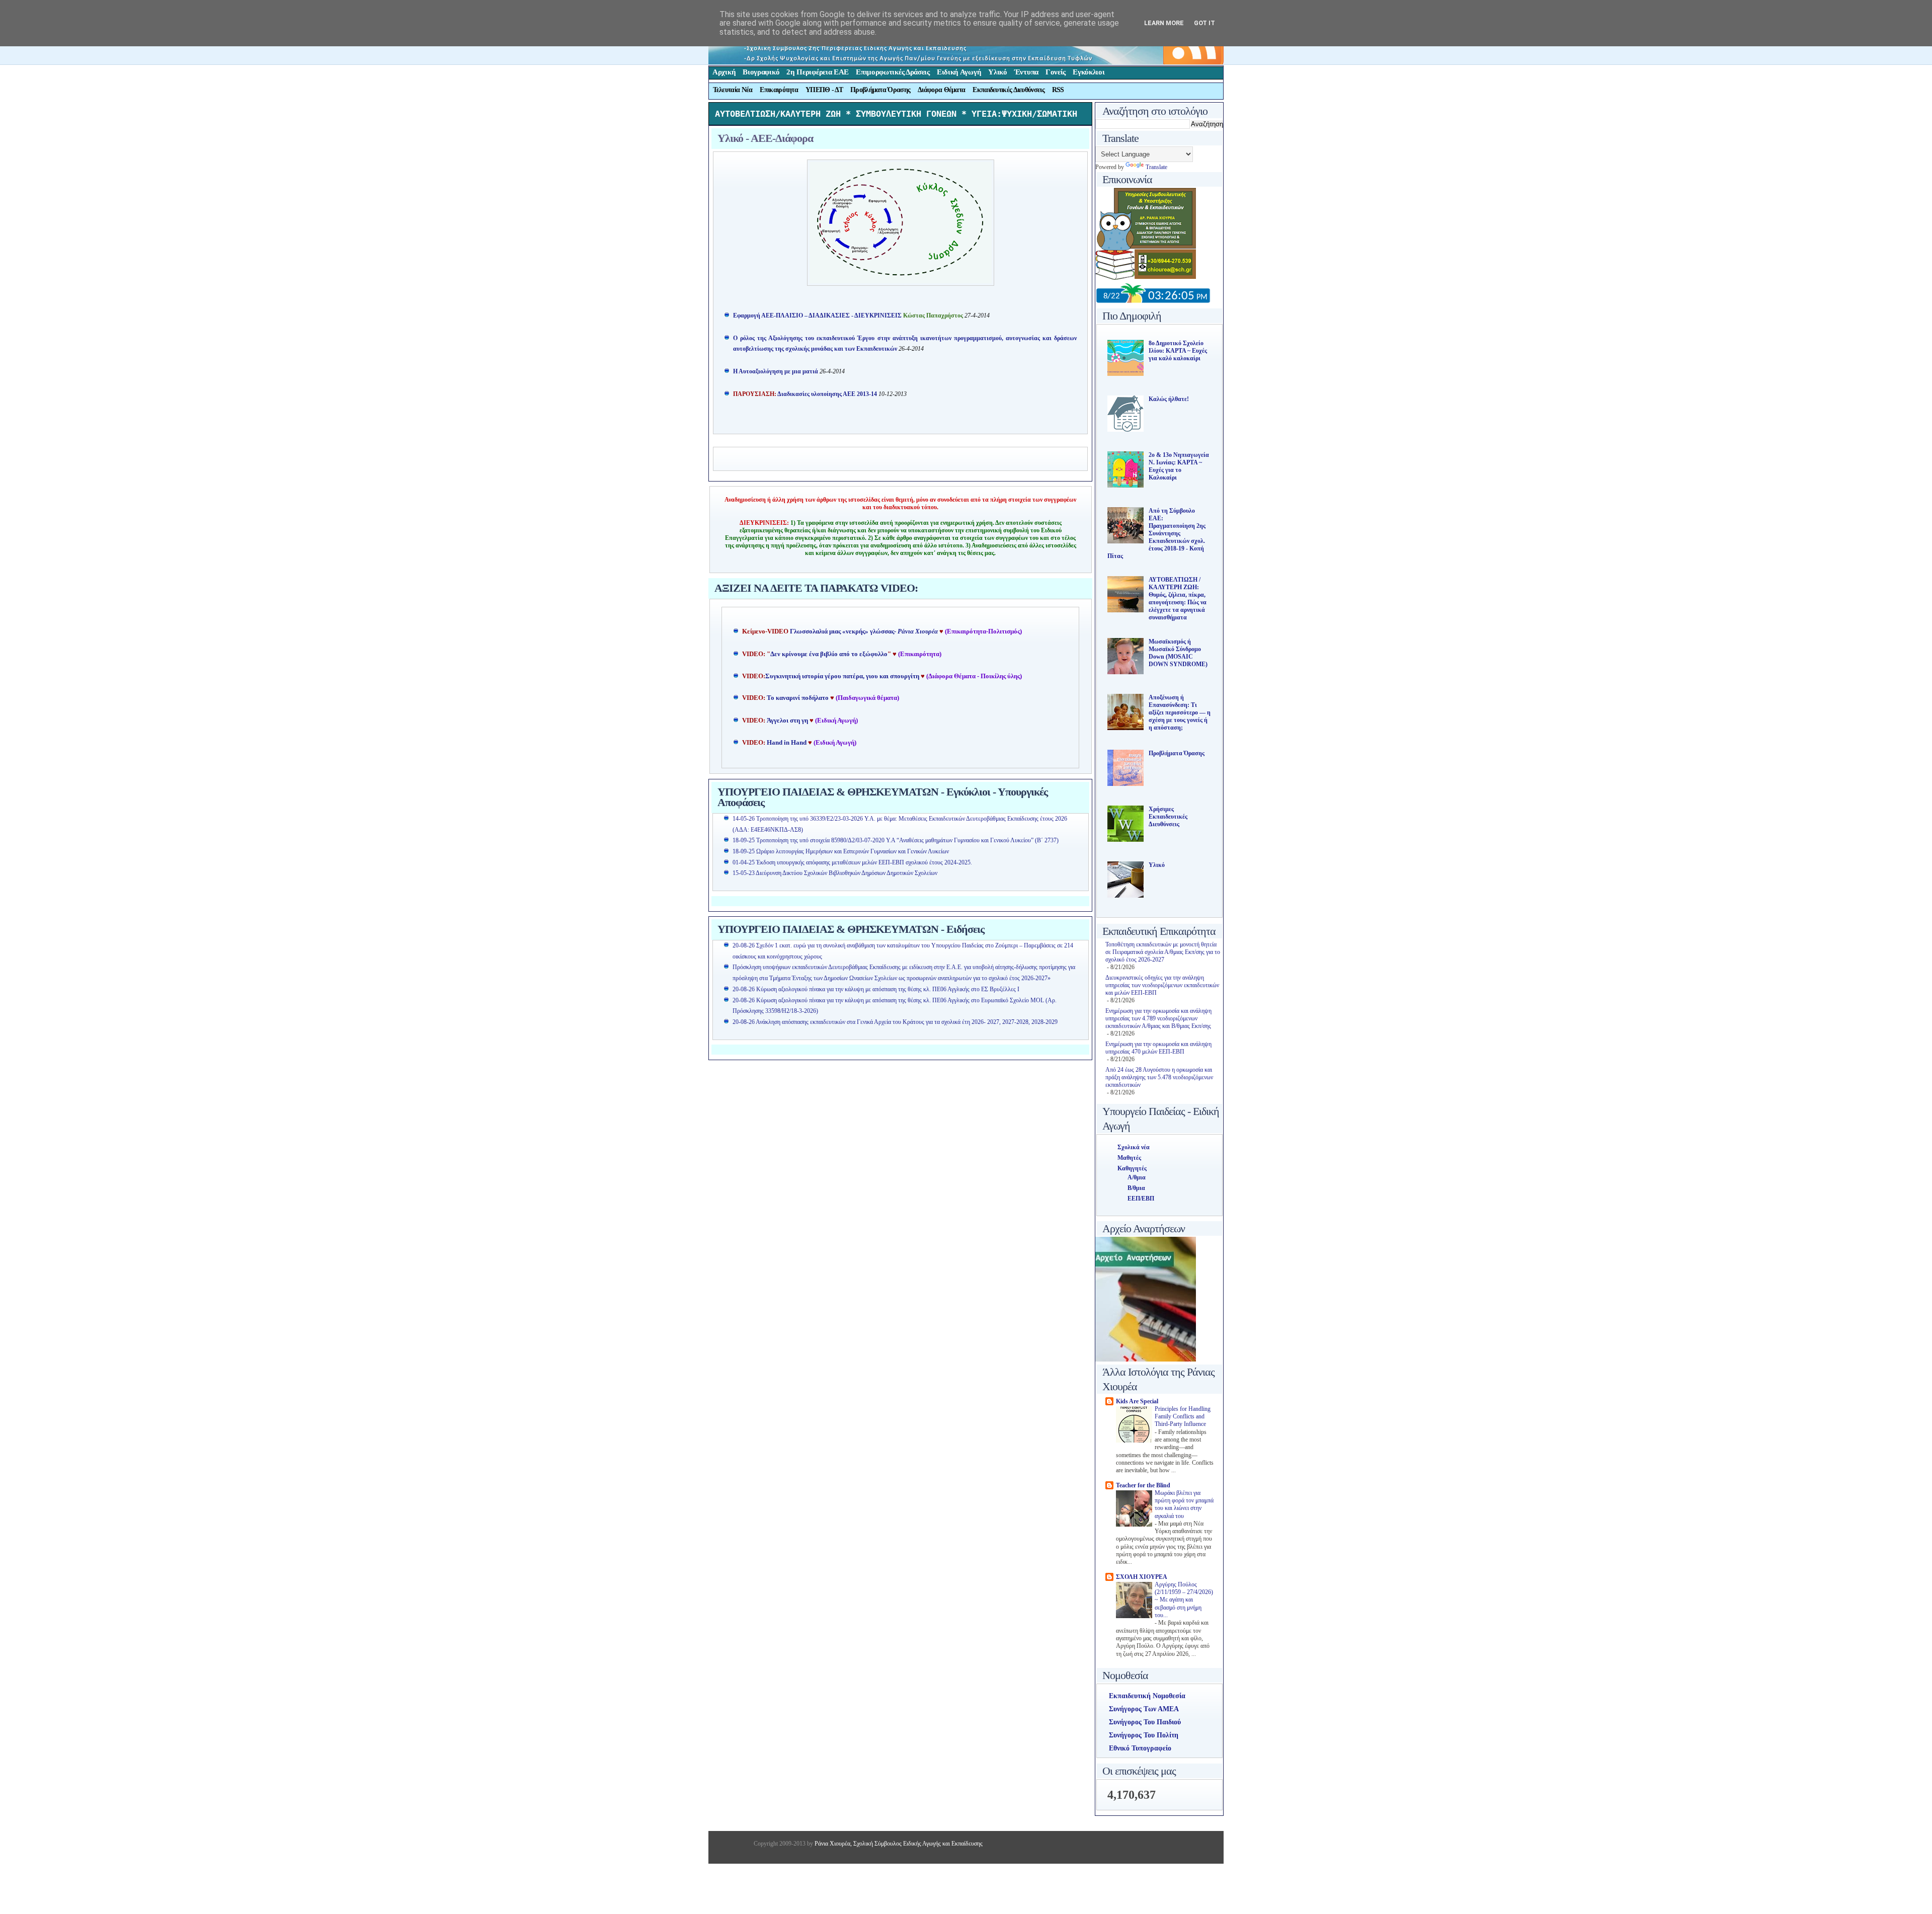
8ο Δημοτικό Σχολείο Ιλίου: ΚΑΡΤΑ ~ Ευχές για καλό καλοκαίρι (1178, 351)
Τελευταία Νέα (733, 90)
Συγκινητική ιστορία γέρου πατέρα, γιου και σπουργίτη (843, 676)
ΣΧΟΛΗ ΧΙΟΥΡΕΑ (1142, 1577)
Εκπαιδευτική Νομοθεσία (1147, 1696)
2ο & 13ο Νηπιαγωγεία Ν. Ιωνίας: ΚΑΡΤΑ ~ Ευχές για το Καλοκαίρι (1179, 466)
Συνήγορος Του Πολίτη (1144, 1735)
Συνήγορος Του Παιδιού (1145, 1722)
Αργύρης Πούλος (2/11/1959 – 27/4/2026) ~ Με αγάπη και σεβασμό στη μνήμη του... (1184, 1600)
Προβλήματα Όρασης (880, 90)
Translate (1156, 167)
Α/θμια (1137, 1177)
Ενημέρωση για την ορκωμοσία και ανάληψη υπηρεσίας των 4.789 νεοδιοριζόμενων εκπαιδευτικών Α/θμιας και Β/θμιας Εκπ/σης (1158, 1018)
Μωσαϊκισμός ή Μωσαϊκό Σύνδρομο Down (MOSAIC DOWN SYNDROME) (1178, 653)
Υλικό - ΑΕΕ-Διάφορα (765, 138)
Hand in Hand (787, 743)
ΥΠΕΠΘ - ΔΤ (824, 90)
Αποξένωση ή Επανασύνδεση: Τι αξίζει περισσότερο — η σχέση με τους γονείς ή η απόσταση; (1180, 712)
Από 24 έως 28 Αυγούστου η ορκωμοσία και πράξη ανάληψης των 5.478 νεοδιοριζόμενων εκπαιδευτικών (1159, 1077)
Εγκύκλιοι (1089, 72)
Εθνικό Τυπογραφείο (1140, 1748)
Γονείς (1056, 72)
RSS (1058, 90)
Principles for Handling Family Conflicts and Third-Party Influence (1183, 1417)
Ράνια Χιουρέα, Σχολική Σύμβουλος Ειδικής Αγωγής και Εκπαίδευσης (898, 1844)
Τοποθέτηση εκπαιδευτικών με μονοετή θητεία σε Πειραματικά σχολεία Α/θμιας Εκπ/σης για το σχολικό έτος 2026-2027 (1163, 952)
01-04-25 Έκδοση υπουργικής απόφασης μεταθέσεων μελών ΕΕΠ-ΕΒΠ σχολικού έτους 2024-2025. (852, 862)
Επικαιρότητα (779, 90)
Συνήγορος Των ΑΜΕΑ (1144, 1709)
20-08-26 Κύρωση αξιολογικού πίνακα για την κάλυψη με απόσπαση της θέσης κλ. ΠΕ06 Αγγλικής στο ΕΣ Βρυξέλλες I (876, 989)
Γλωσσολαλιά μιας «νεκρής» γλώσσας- (864, 631)
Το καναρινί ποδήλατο (798, 698)
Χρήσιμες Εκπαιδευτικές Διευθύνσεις (1168, 817)
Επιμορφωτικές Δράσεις (893, 72)
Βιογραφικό (761, 72)
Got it (1204, 23)
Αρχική (724, 72)
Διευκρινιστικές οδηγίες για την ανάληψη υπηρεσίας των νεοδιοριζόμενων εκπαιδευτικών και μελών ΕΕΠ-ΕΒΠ (1162, 985)
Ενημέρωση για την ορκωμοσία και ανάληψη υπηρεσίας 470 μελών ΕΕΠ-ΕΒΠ (1158, 1048)
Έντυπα (1026, 72)
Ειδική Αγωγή (959, 72)
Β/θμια (1136, 1188)
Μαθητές (1129, 1158)
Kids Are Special (1137, 1401)
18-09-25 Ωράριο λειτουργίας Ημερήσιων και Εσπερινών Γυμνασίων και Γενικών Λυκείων (841, 851)
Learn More (1164, 23)
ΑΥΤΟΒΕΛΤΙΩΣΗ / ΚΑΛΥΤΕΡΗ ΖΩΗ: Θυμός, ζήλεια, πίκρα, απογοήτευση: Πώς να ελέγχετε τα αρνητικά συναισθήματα (1178, 599)
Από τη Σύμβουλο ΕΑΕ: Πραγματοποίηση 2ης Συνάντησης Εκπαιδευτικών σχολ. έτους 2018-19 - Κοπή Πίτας (1156, 533)
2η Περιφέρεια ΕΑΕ (818, 72)
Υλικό (998, 72)
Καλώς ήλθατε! (1169, 399)
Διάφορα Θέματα (941, 90)
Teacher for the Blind (1143, 1485)
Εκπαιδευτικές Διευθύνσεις (1009, 90)
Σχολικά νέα (1134, 1147)
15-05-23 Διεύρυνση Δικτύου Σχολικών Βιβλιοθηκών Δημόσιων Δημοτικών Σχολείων (835, 873)
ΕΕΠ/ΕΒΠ (1141, 1199)
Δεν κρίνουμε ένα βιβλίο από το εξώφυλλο (829, 654)
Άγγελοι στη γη (788, 721)
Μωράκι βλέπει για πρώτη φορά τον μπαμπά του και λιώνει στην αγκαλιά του (1184, 1505)
